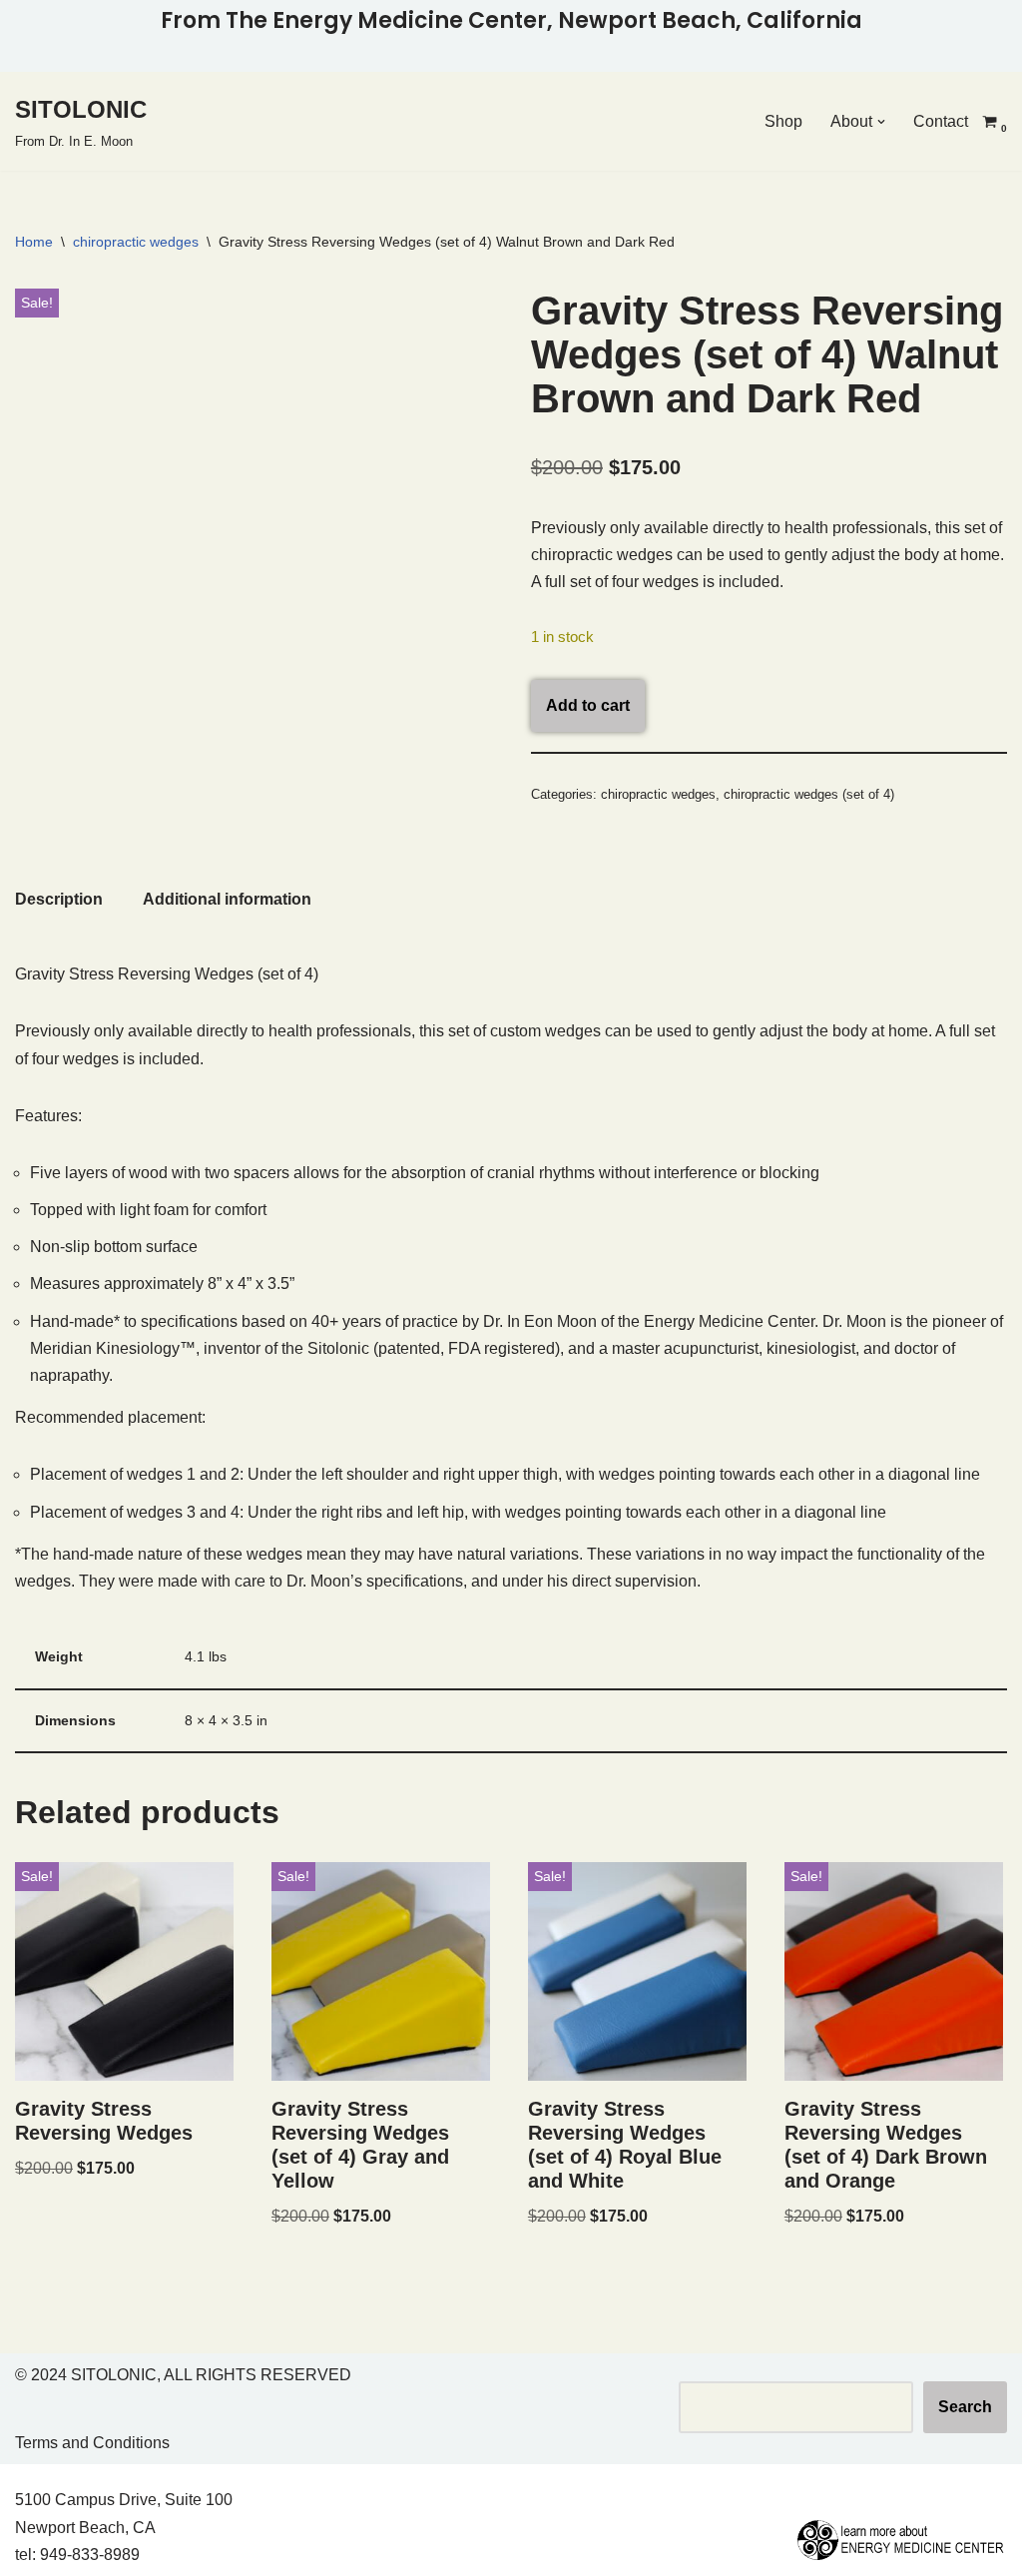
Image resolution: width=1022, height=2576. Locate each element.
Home (34, 242)
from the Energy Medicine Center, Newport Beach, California (511, 20)
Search (965, 2407)
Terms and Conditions (92, 2443)
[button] (881, 122)
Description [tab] (59, 899)
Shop (783, 121)
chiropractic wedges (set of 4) (809, 794)
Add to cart (588, 705)
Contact (941, 121)
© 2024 (41, 2375)
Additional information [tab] (227, 899)
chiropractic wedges (136, 242)
